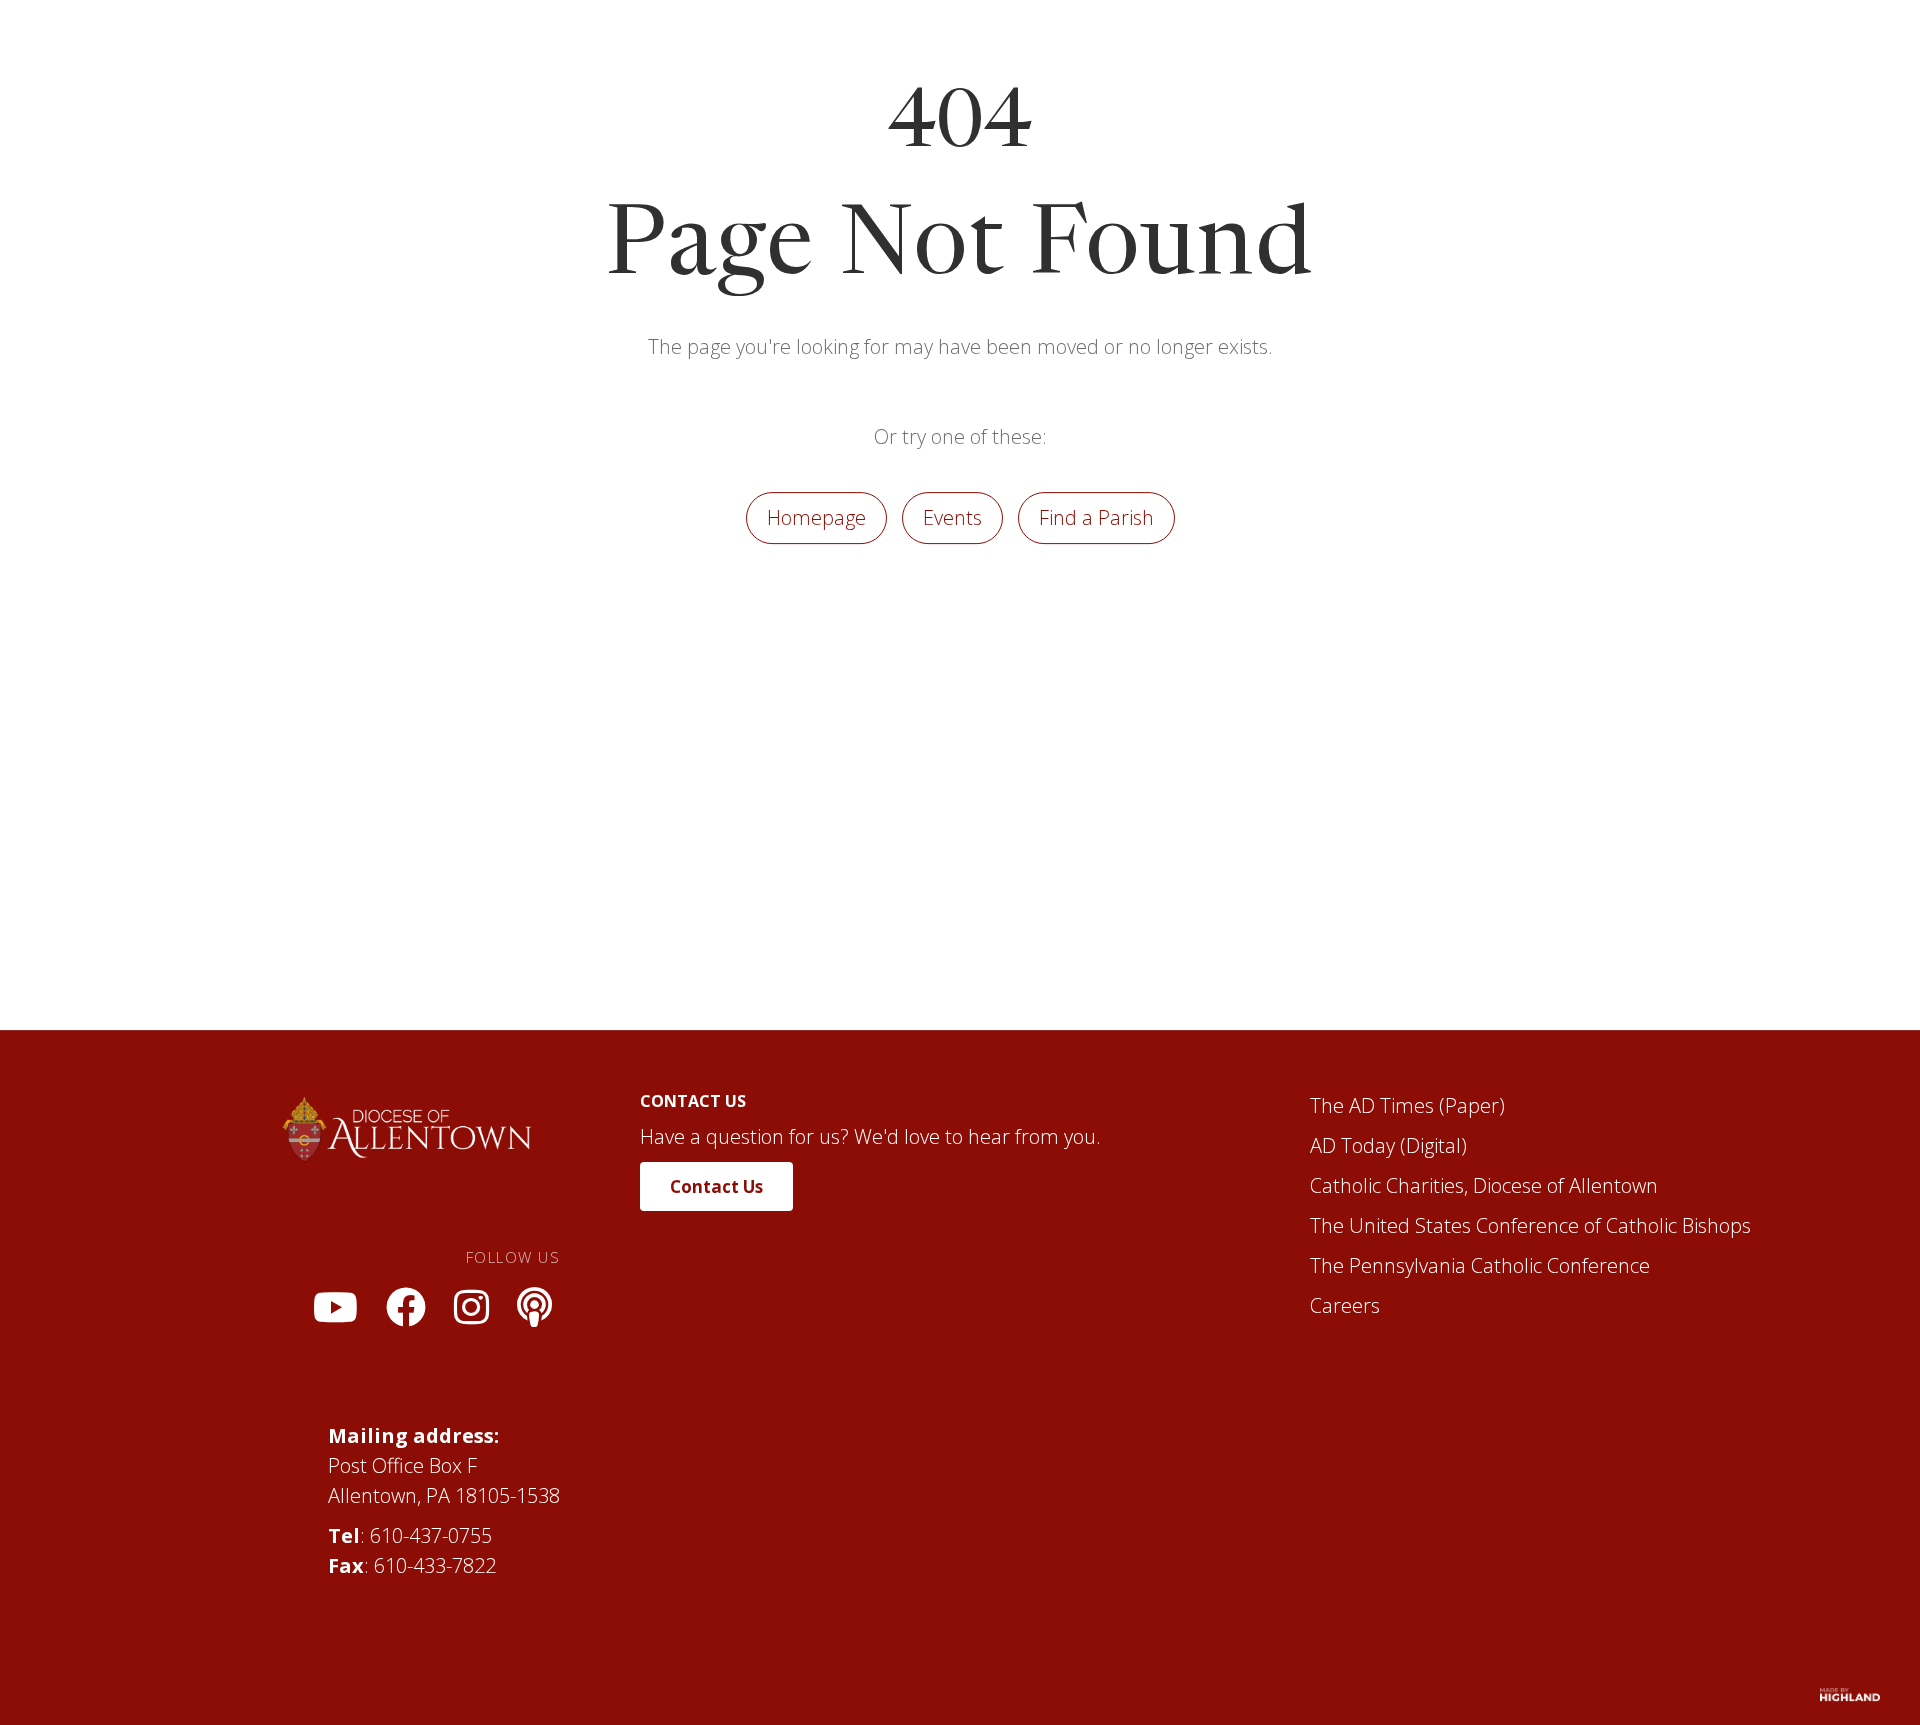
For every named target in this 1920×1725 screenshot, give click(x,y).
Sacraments (1018, 57)
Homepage (816, 644)
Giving (1523, 57)
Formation (875, 57)
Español (1286, 57)
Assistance (1160, 57)
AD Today (1352, 1272)
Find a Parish (1096, 644)
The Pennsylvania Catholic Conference (1480, 1392)
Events (952, 644)
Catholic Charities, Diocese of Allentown (1484, 1312)
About (757, 57)
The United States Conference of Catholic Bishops (1530, 1352)
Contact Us (716, 1313)
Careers (1345, 1432)
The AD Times (1372, 1232)
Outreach (1407, 57)
